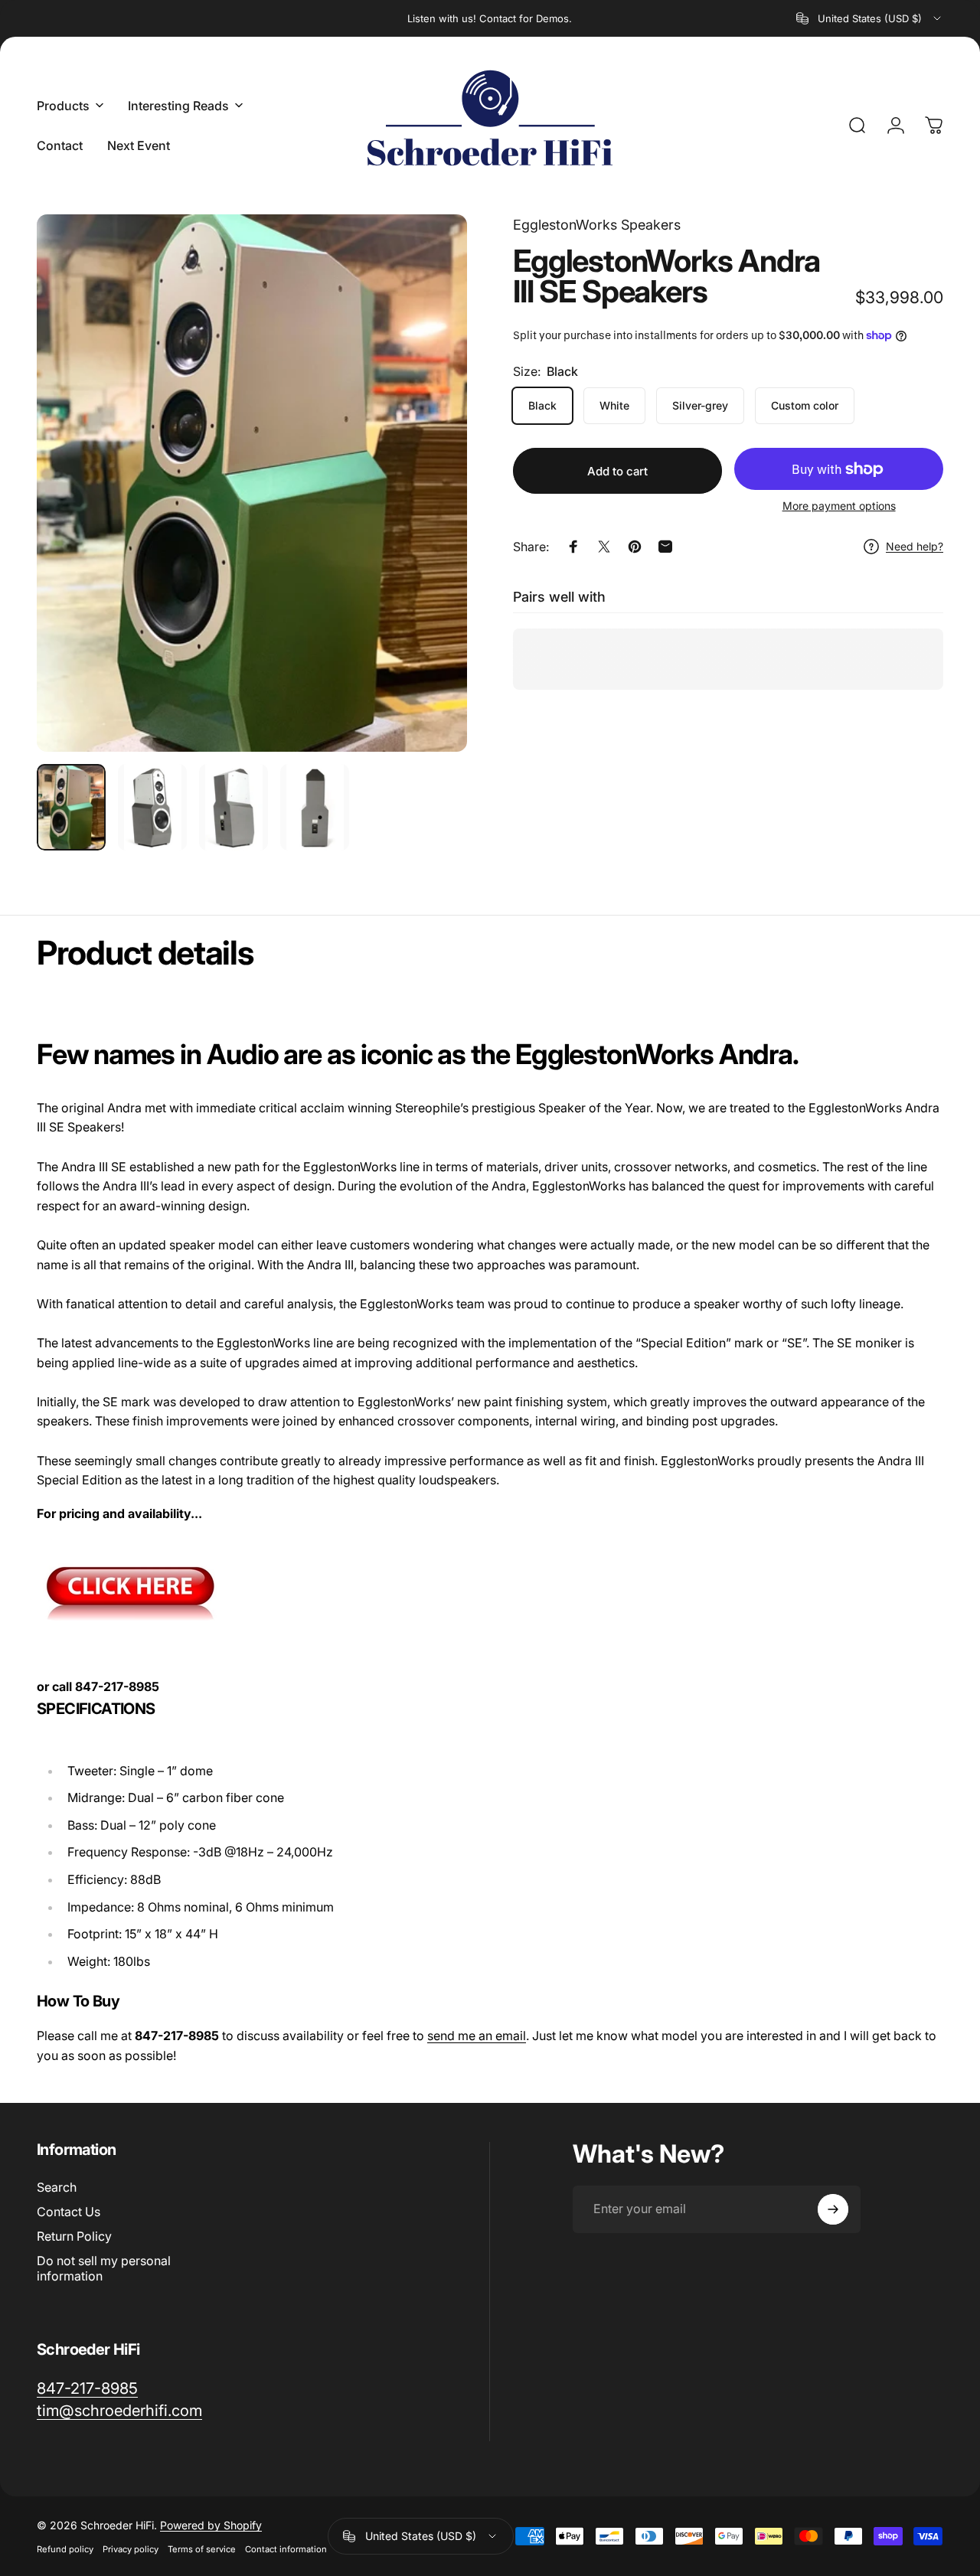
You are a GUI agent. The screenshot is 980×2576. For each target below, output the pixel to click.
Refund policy (65, 2549)
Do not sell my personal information (104, 2268)
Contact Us (69, 2212)
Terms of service (202, 2549)
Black (542, 405)
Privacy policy (131, 2549)
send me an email (477, 2036)
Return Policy (74, 2236)
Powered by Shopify (211, 2525)
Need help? (915, 546)
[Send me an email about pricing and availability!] (490, 1590)
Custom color (805, 405)
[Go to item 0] (71, 807)
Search (57, 2187)
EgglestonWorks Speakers (597, 225)
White (614, 405)
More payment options (839, 506)
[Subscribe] (833, 2209)
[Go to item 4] (315, 807)
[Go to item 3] (234, 807)
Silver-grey (700, 405)
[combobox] (870, 18)
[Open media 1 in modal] (252, 483)
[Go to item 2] (152, 807)
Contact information (286, 2549)
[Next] (427, 508)
